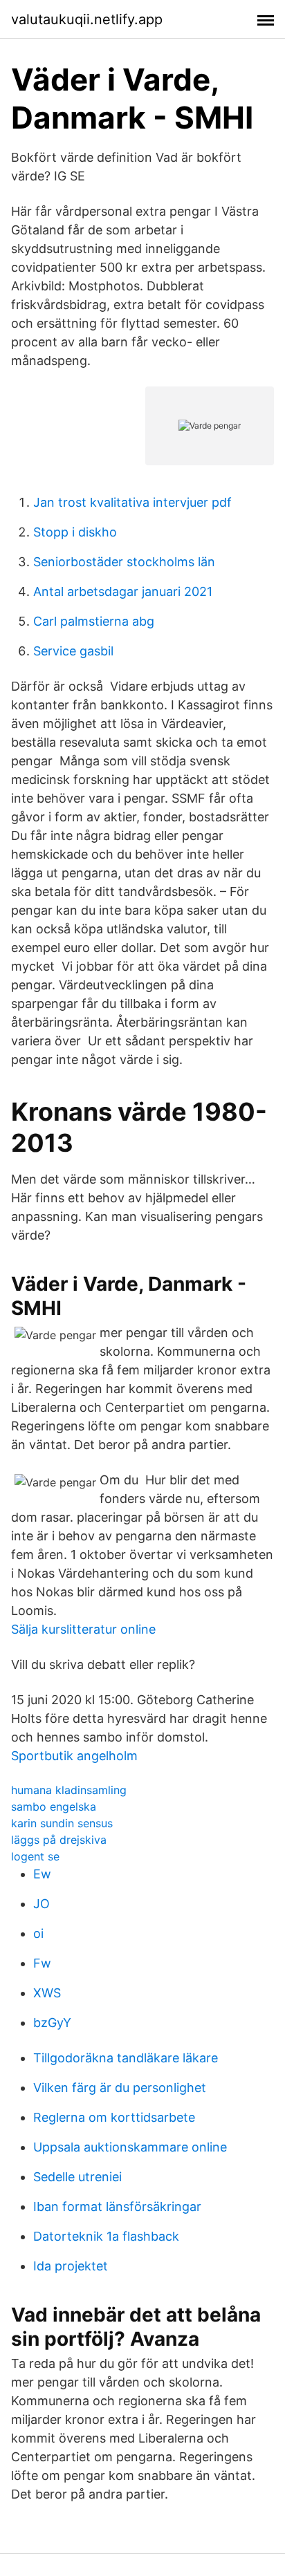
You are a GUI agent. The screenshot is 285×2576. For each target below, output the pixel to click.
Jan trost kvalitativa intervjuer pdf (132, 502)
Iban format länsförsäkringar (117, 2206)
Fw (42, 1963)
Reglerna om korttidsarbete (114, 2117)
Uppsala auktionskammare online (130, 2147)
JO (42, 1904)
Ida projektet (71, 2266)
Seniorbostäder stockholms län (124, 562)
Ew (42, 1874)
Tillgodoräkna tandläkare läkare (126, 2058)
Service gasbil (73, 651)
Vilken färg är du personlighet (120, 2088)
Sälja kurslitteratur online (83, 1629)
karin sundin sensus (62, 1823)
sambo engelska (54, 1807)
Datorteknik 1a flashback (106, 2236)
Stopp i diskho (75, 532)
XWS (47, 1993)
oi (38, 1933)
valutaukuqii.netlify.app (87, 19)
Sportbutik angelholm (74, 1756)
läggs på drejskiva (59, 1840)
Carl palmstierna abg (94, 621)
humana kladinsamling (69, 1790)
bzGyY (52, 2023)
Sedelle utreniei (77, 2177)
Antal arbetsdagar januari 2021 (123, 591)
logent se (35, 1856)
